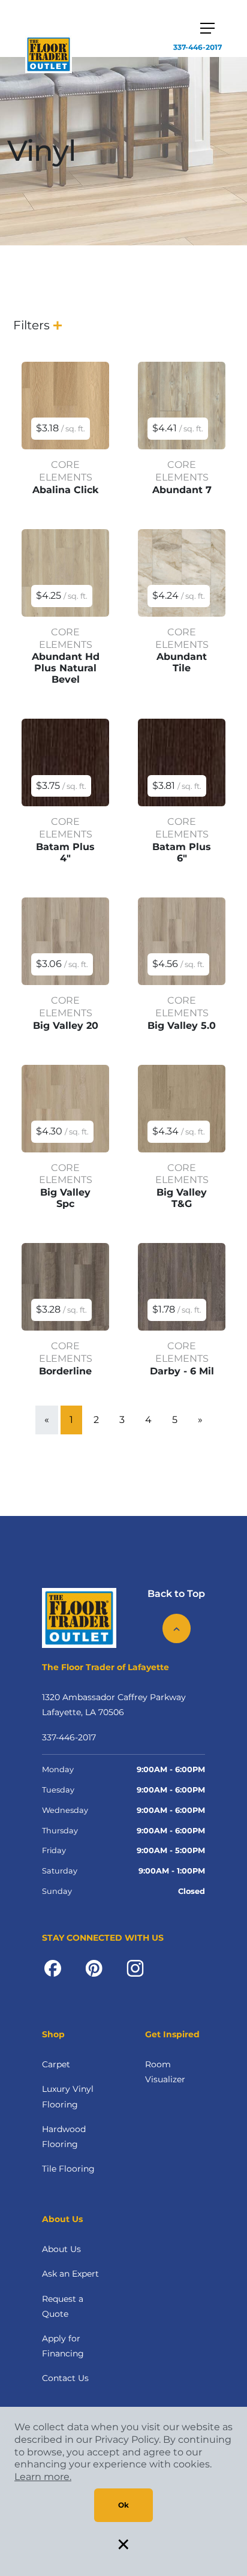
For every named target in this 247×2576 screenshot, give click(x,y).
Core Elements (66, 471)
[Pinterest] (94, 1968)
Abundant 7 (182, 490)
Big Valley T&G (182, 1198)
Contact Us (65, 2378)
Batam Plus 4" (65, 852)
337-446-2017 (198, 47)
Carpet (56, 2064)
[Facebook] (53, 1968)
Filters (31, 325)
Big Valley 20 (66, 1026)
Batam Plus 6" (182, 852)
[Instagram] (135, 1968)
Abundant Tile (182, 662)
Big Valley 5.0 (182, 1026)
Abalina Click (66, 490)
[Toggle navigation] (207, 28)
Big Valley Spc (65, 1198)
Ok (123, 2505)
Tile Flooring (68, 2169)
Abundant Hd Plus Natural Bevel (66, 668)
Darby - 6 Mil (182, 1371)
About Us (61, 2249)
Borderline (65, 1371)
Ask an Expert (70, 2274)
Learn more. (43, 2477)
